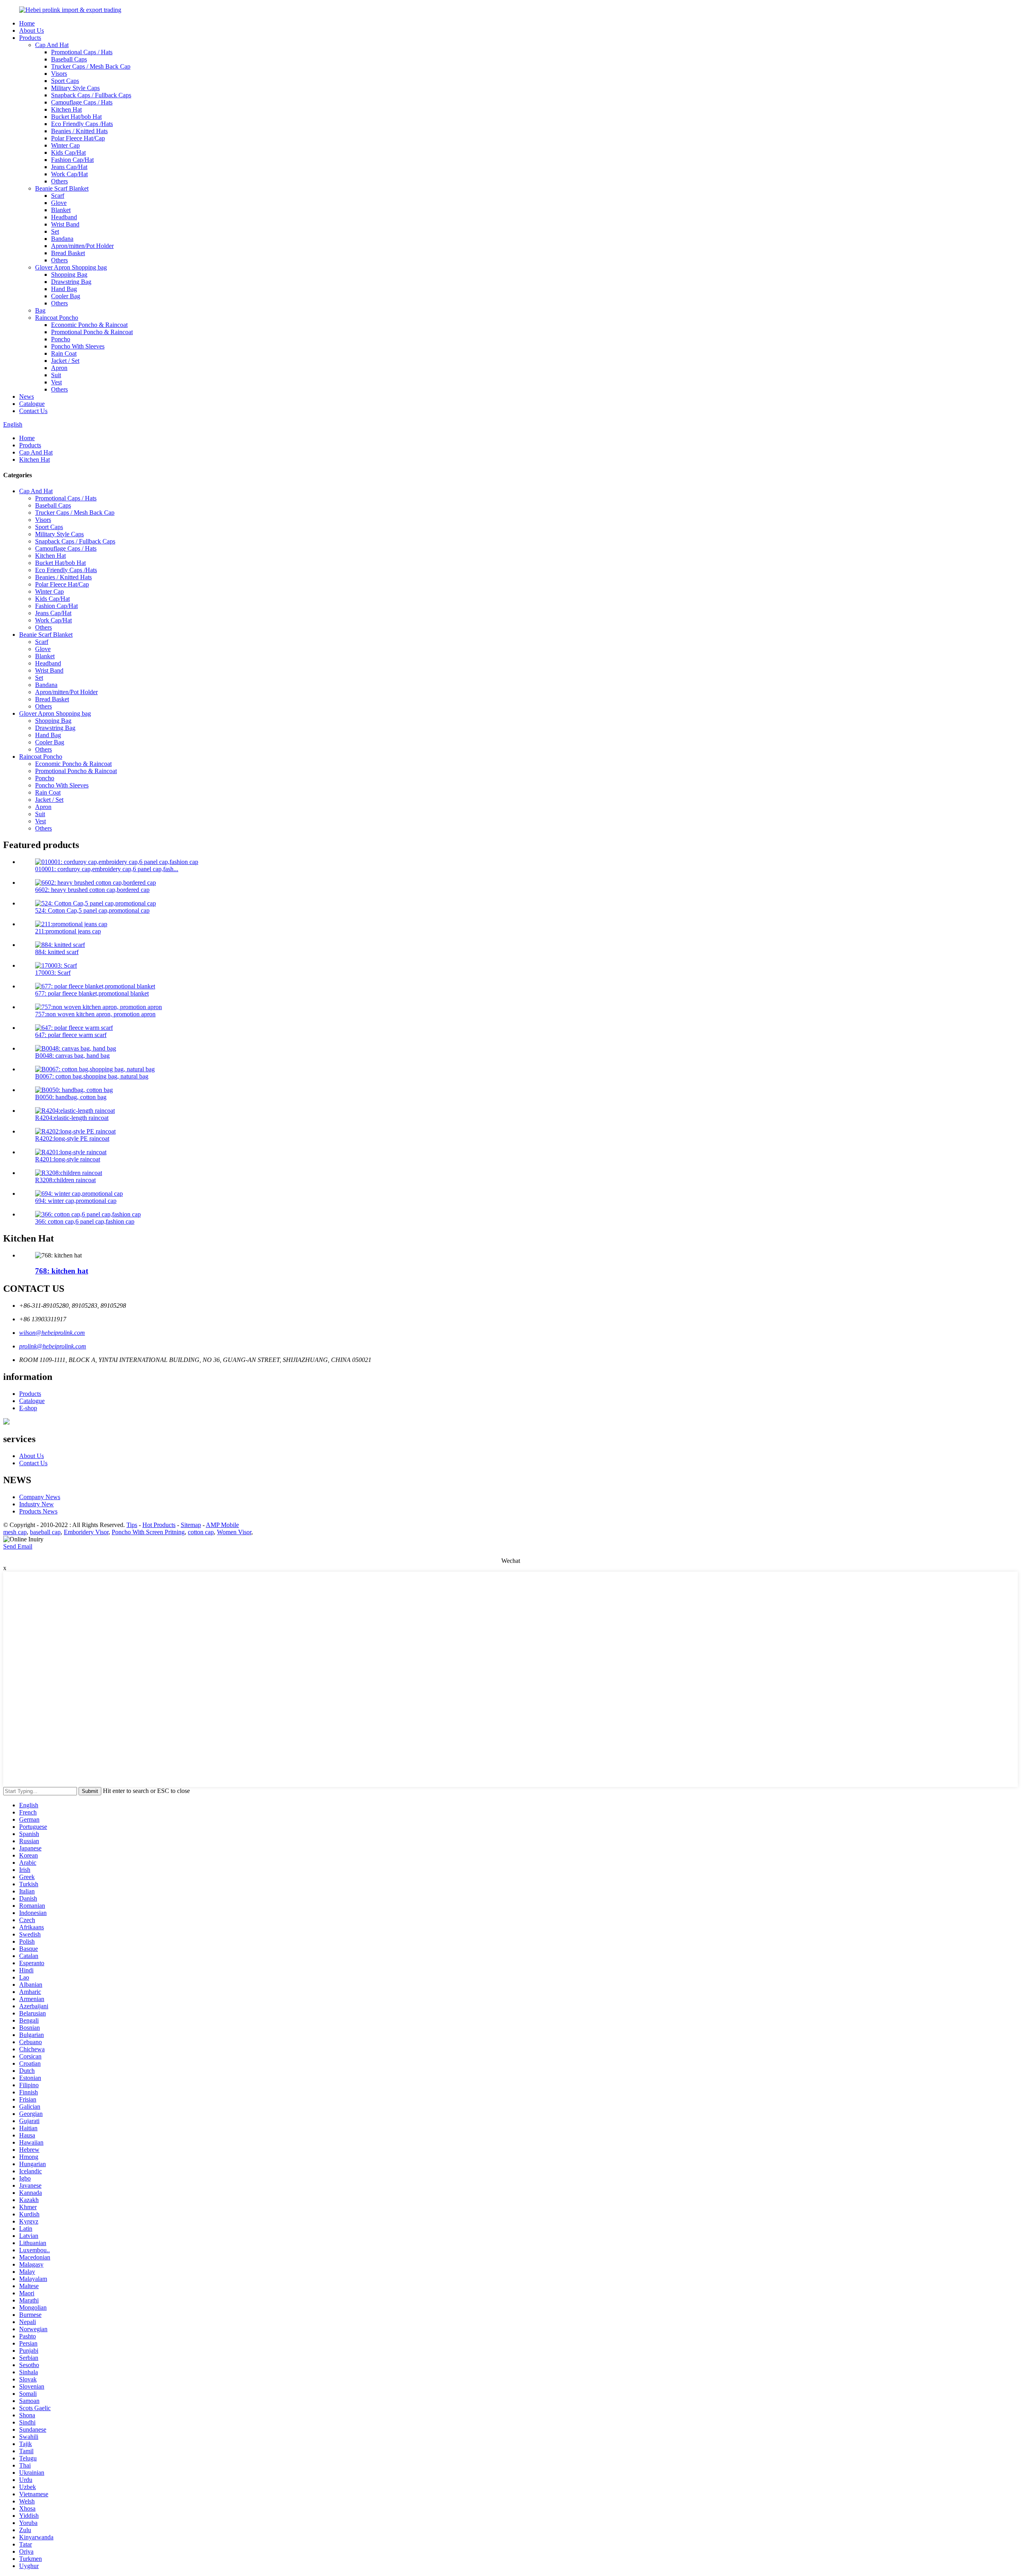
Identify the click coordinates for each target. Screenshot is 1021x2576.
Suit (56, 375)
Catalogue (32, 404)
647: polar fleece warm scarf (71, 1035)
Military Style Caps (75, 88)
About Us (32, 31)
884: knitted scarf (57, 952)
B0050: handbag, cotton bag (71, 1097)
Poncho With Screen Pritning (148, 1532)
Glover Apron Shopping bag (71, 267)
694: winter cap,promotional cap (76, 1201)
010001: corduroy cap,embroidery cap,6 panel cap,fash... (107, 869)
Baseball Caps (69, 59)
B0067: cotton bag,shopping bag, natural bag (92, 1076)
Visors (59, 74)
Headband (64, 217)
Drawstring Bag (71, 282)
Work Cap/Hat (69, 174)
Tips (132, 1525)
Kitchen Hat (66, 109)
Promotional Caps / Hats (82, 52)
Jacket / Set (65, 361)
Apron (59, 368)
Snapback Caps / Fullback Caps (91, 95)
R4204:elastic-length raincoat (72, 1118)
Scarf (58, 196)
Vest (56, 382)
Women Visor (234, 1532)
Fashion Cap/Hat (72, 160)
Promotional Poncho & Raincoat (92, 332)
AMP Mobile (222, 1525)
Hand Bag (64, 289)
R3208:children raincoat (65, 1180)
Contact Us (33, 411)
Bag (40, 310)
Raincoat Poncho (57, 318)
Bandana (62, 239)
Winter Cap (65, 145)
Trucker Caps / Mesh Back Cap (91, 66)
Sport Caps (65, 81)
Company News (40, 1497)
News (27, 397)
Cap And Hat (52, 45)
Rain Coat (64, 353)
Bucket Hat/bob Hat (76, 117)
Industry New (36, 1504)
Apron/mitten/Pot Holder (82, 246)
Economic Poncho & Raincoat (89, 325)
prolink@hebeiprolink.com (53, 1346)
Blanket (61, 210)
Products (30, 38)
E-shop (28, 1408)
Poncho (61, 339)
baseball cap (45, 1532)
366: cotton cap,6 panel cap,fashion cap (85, 1221)
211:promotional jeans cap (68, 931)
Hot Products (159, 1525)
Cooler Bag (66, 296)
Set (55, 231)
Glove (59, 203)
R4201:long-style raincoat (68, 1159)
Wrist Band (65, 224)
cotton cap (201, 1532)
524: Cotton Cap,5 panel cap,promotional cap (92, 910)
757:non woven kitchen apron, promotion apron (95, 1014)
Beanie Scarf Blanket (62, 188)
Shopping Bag (69, 275)
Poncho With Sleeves (78, 346)
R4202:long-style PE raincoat (72, 1138)
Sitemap (191, 1525)
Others (59, 181)
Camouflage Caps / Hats (82, 102)
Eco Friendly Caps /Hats (82, 124)
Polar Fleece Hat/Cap (78, 138)
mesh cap (15, 1532)
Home (27, 23)
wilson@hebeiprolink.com (52, 1333)
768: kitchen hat (62, 1271)
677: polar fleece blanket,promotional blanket (92, 993)
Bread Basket (68, 253)
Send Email (18, 1546)
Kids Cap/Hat (68, 153)
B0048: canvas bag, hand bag (72, 1056)
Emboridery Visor (86, 1532)
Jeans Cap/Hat (69, 167)
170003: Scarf (53, 973)
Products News (38, 1511)
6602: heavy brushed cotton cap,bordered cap (92, 890)
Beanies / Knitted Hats (79, 131)
